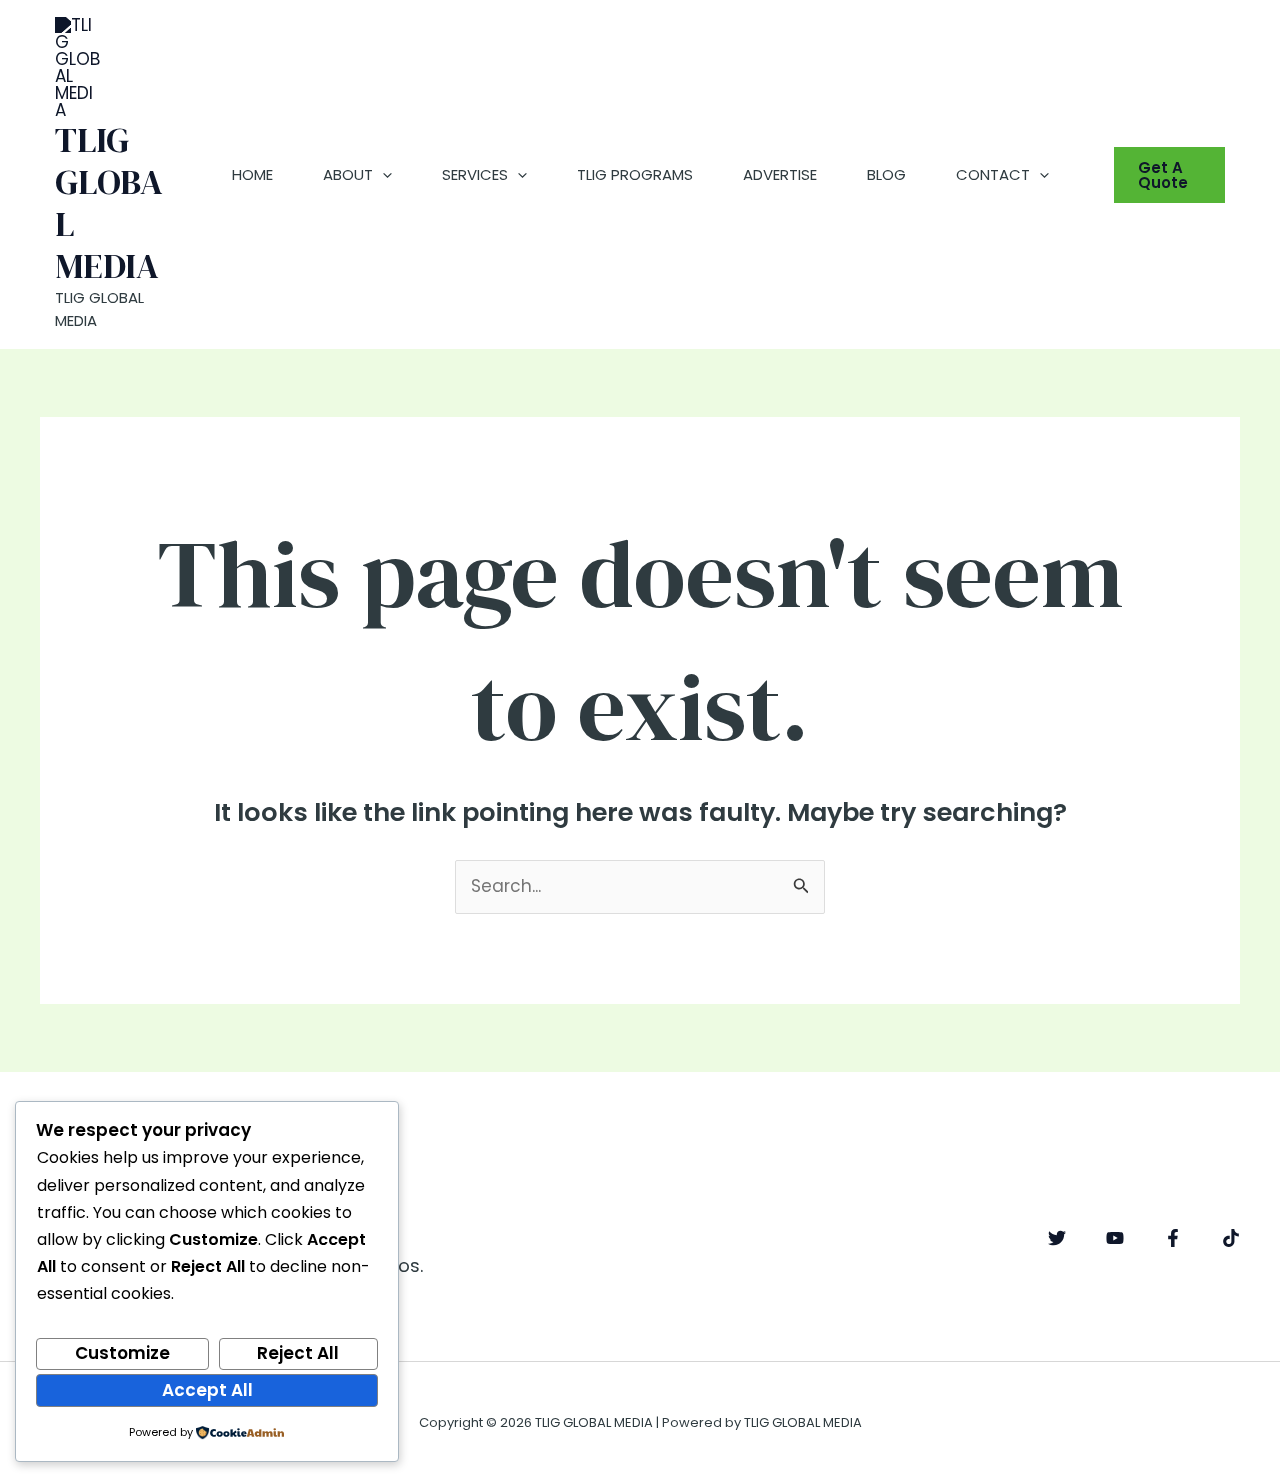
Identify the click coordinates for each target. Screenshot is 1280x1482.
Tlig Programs (635, 174)
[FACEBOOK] (1173, 1238)
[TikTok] (1231, 1238)
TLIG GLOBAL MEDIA (109, 203)
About (348, 174)
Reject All (298, 1353)
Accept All (207, 1390)
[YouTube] (1115, 1238)
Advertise (780, 174)
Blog (886, 174)
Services (475, 174)
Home (252, 174)
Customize (122, 1353)
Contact (993, 174)
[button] (382, 175)
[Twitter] (1057, 1238)
